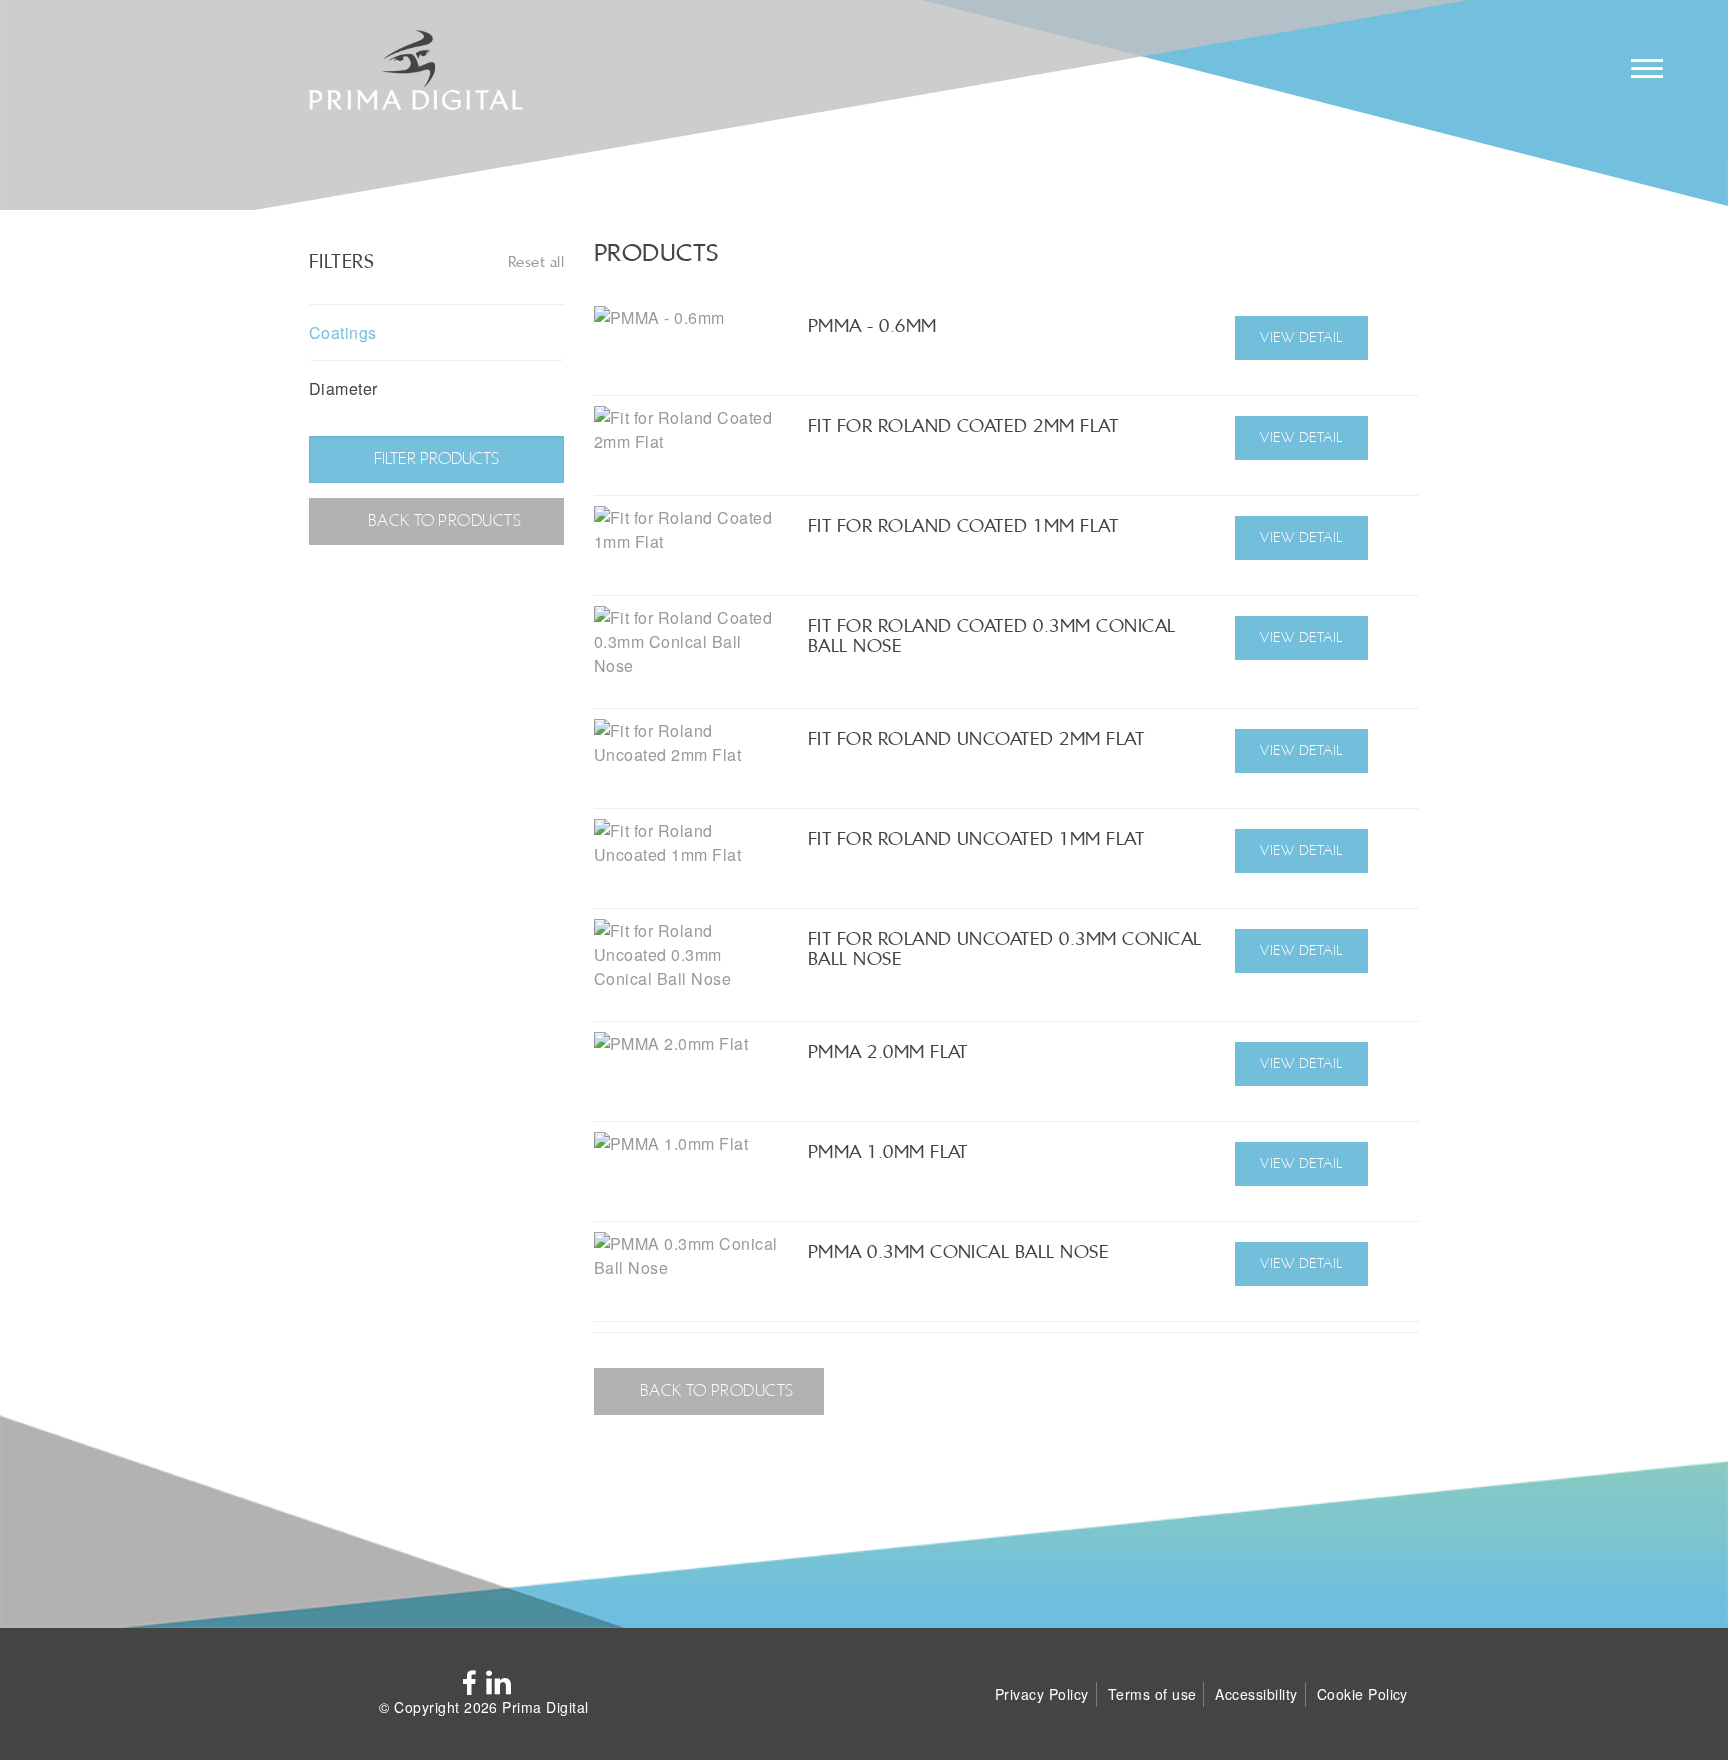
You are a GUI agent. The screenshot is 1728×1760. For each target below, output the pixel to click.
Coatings (343, 332)
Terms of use (1152, 1694)
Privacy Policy (1042, 1694)
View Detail (1301, 337)
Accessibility (1256, 1694)
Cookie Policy (1362, 1694)
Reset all (536, 261)
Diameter (343, 388)
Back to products (442, 520)
